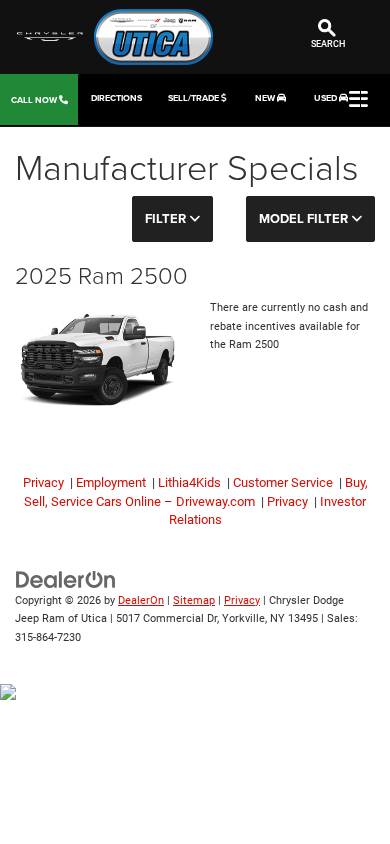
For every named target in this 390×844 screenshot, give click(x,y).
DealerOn (141, 600)
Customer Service (283, 482)
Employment (111, 482)
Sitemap (194, 600)
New (266, 97)
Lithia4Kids (189, 482)
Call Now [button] (35, 99)
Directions (116, 97)
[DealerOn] (66, 578)
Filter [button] (167, 218)
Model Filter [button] (305, 218)
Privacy (45, 482)
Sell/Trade (194, 97)
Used (326, 97)
